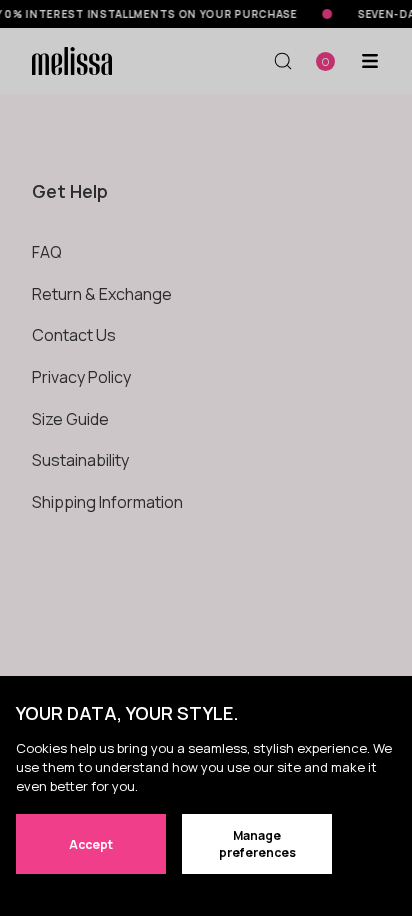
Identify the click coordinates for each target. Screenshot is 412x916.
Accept (91, 844)
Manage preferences (257, 844)
